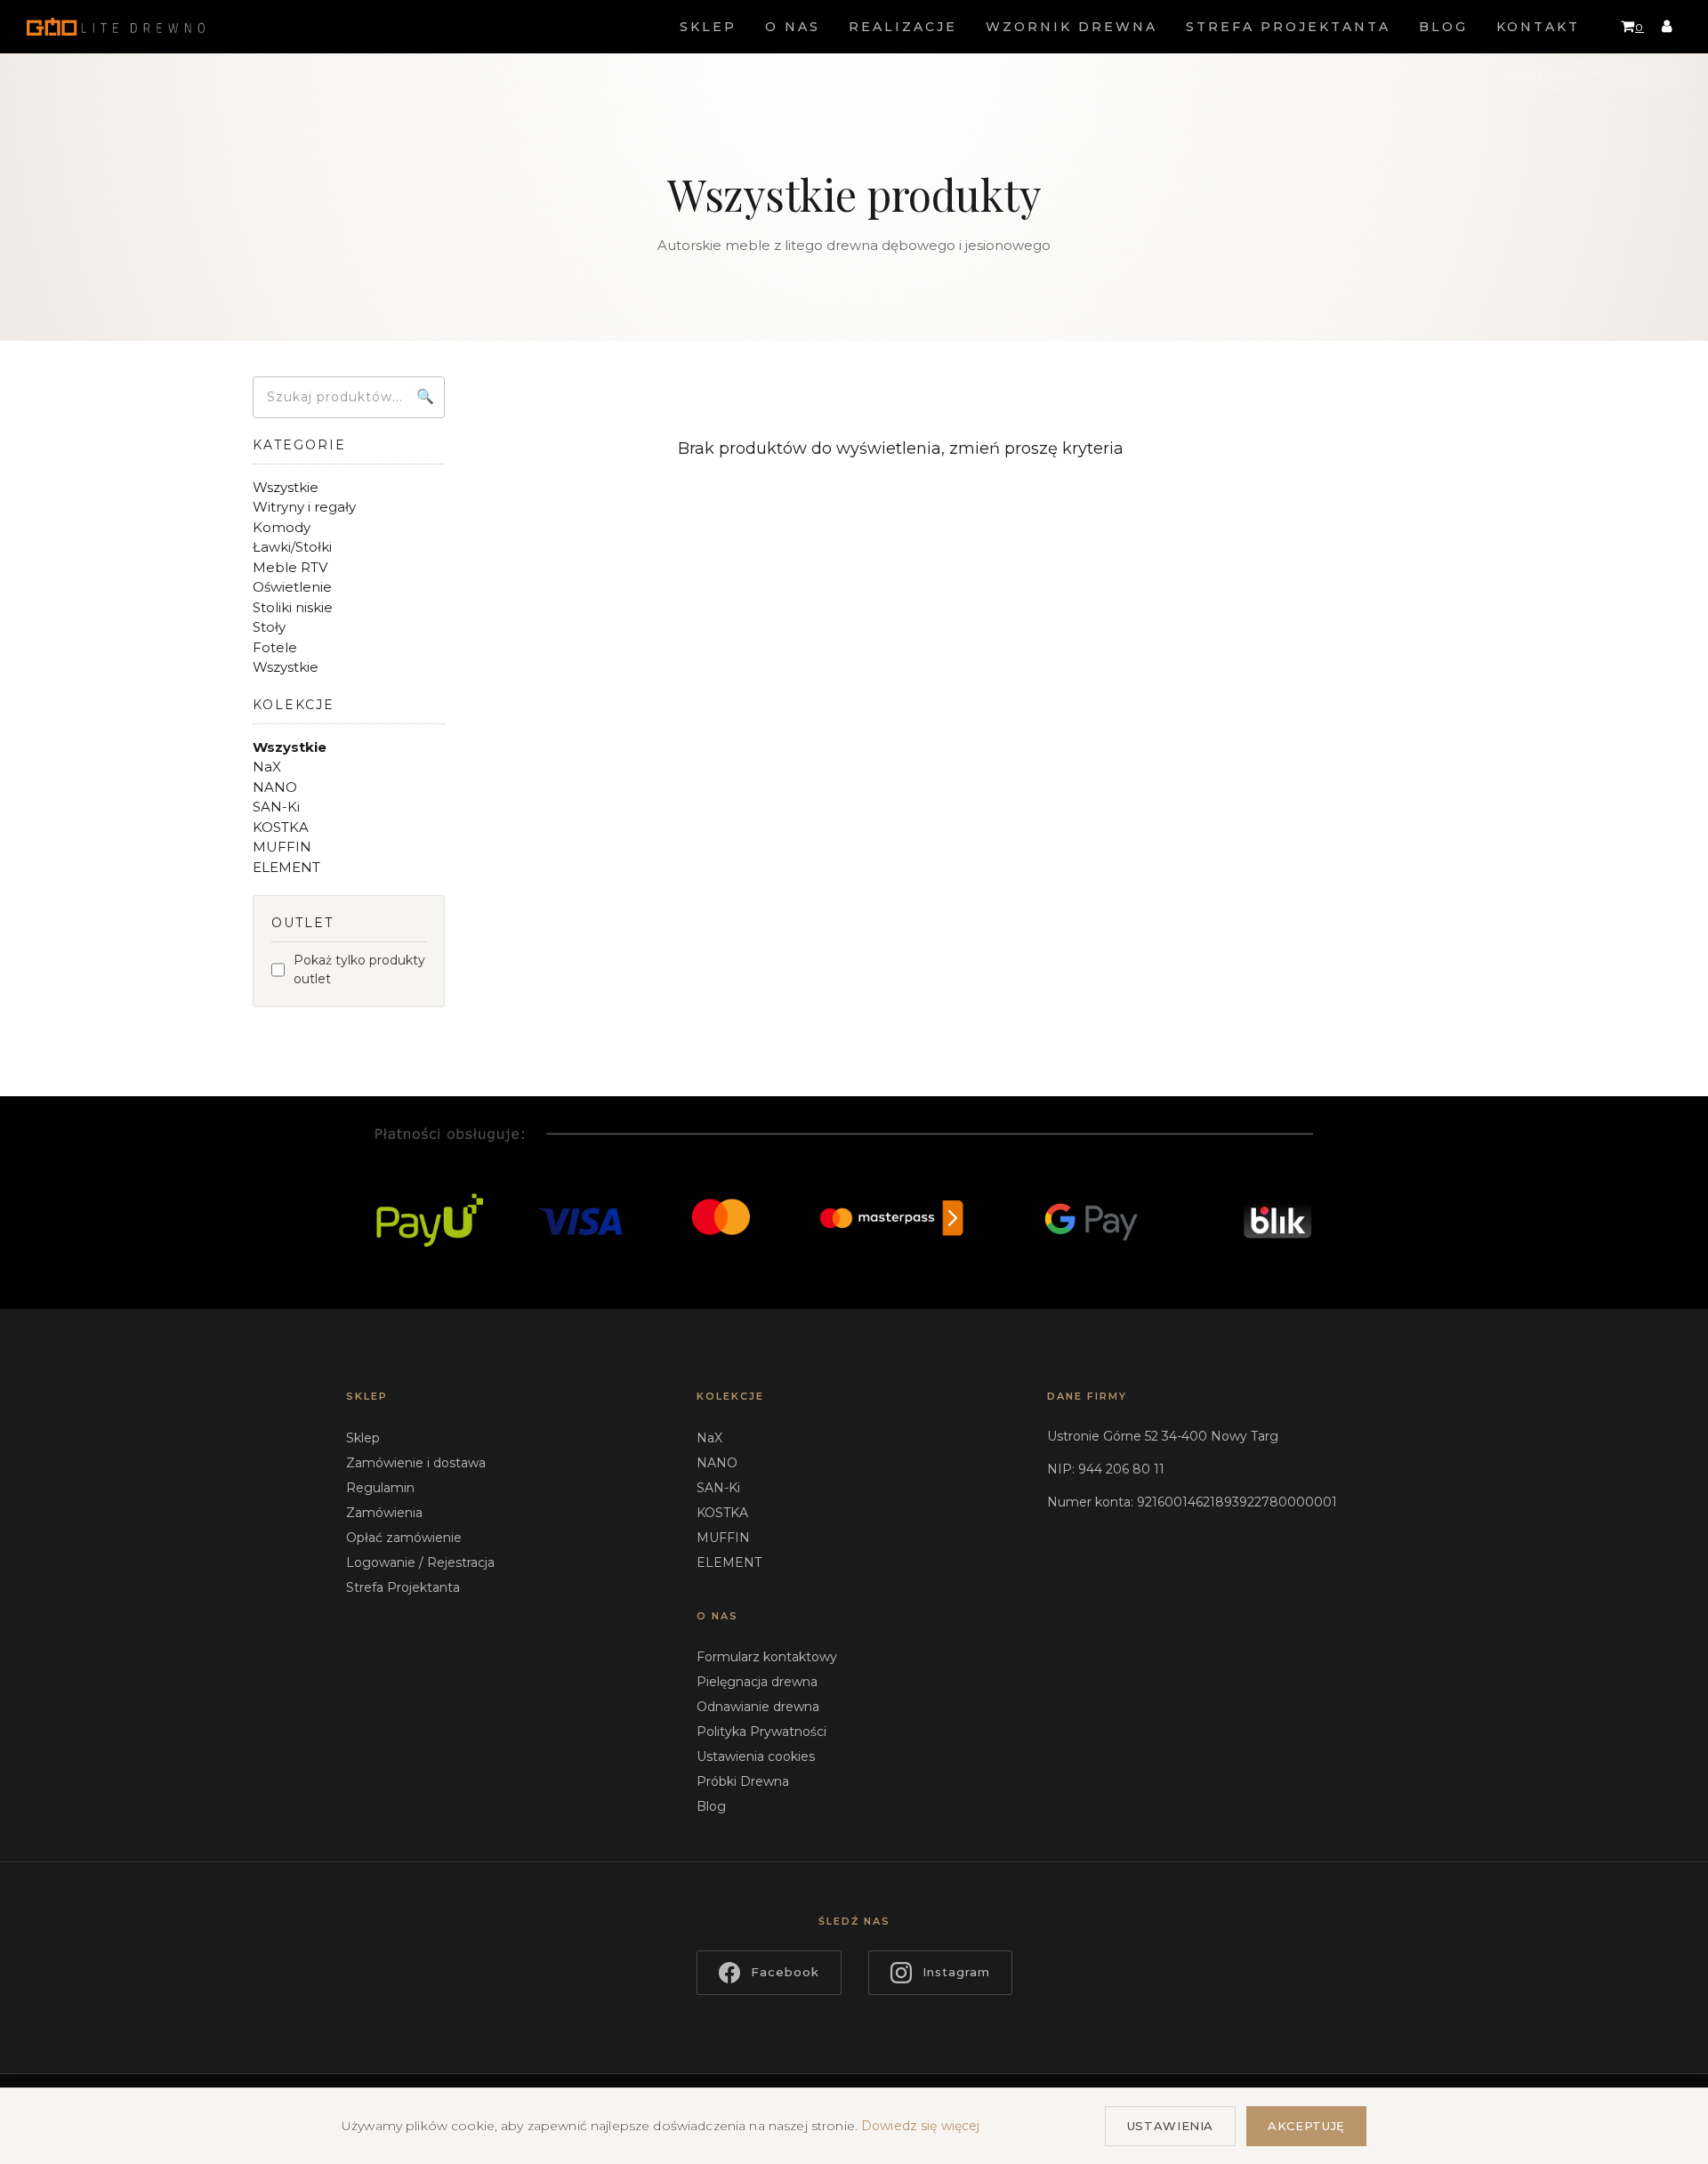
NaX (709, 1438)
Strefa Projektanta (403, 1587)
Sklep (363, 1438)
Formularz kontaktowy (767, 1657)
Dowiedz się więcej (921, 2126)
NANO (717, 1463)
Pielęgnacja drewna (757, 1682)
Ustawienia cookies (756, 1756)
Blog (711, 1806)
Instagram (956, 1972)
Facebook (785, 1972)
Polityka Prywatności (761, 1732)
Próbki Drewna (743, 1781)
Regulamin (380, 1488)
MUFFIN (723, 1538)
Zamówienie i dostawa (416, 1463)
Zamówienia (384, 1513)
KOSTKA (722, 1513)
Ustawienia (1171, 2126)
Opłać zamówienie (404, 1538)
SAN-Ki (718, 1488)
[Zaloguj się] (1667, 27)
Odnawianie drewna (758, 1707)
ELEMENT (729, 1562)
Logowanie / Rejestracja (420, 1562)
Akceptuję (1306, 2126)
